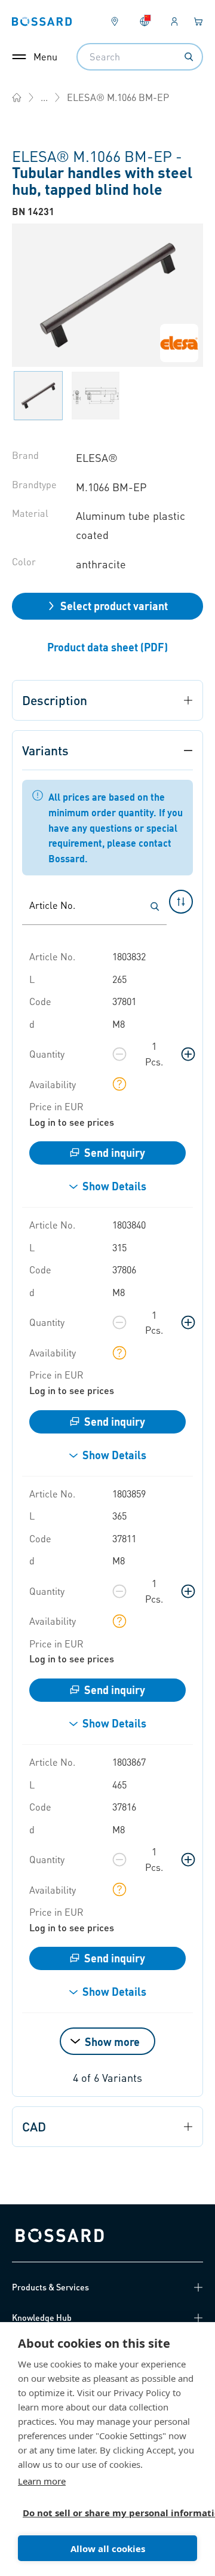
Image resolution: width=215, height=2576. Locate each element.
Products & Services (50, 2287)
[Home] (17, 97)
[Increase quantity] (188, 1054)
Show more (112, 2041)
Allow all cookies (108, 2549)
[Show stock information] (119, 1084)
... (44, 97)
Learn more (42, 2481)
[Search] (189, 57)
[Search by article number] (155, 906)
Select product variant (114, 606)
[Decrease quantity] (119, 1054)
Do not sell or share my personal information (103, 2513)
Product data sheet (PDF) (107, 647)
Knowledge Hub (42, 2317)
